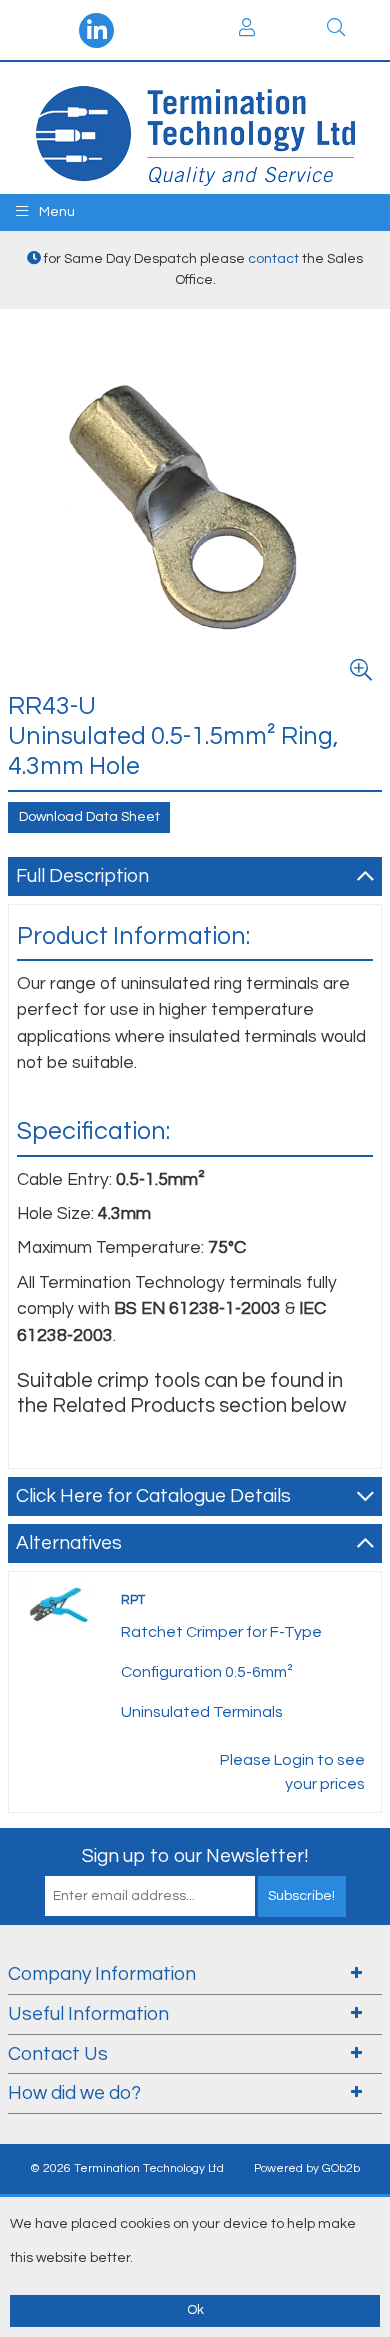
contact (273, 259)
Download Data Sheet (89, 817)
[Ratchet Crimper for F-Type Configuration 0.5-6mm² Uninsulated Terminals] (57, 1606)
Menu (55, 212)
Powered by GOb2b (307, 2168)
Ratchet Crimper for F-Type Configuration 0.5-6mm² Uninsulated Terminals (221, 1672)
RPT (133, 1600)
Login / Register (247, 30)
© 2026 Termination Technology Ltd (127, 2168)
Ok (195, 2310)
